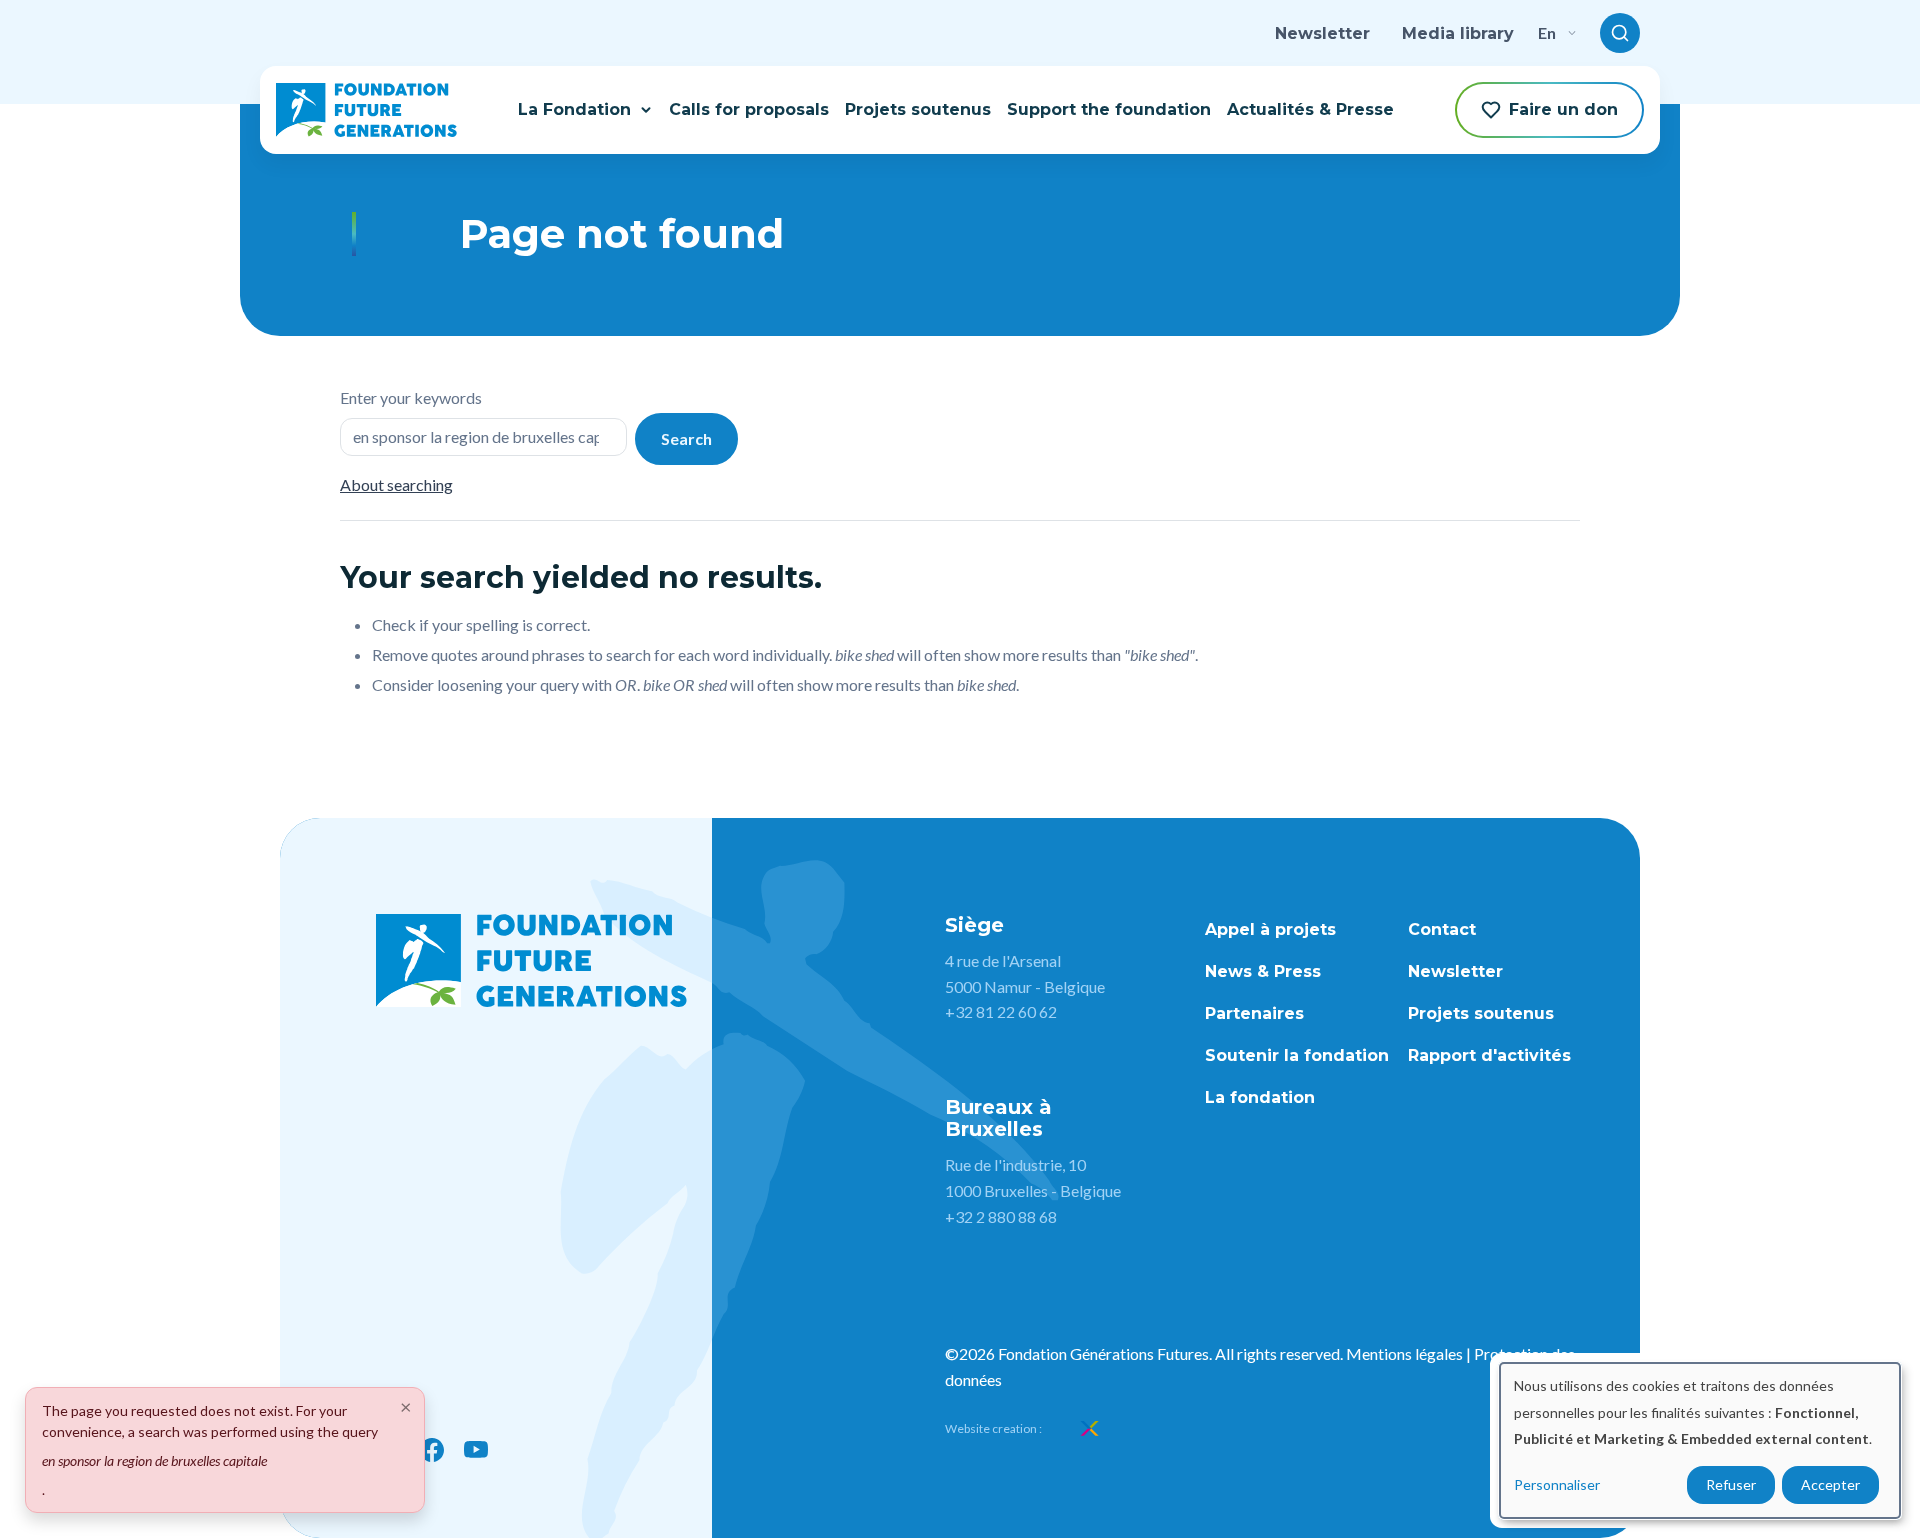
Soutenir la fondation (1297, 1055)
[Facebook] (432, 1450)
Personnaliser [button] (1557, 1484)
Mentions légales (1404, 1353)
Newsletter (1322, 33)
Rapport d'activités (1489, 1055)
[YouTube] (476, 1450)
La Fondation (574, 109)
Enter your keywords (411, 397)
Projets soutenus (918, 109)
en (1547, 32)
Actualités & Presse (1310, 109)
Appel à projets (1270, 929)
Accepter (1830, 1484)
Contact (1442, 929)
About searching (396, 484)
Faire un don (1563, 109)
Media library (1458, 33)
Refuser (1731, 1484)
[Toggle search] (1620, 33)
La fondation (1260, 1097)
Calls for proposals (749, 109)
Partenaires (1254, 1013)
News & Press (1263, 971)
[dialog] (1700, 1440)
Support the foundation (1109, 109)
